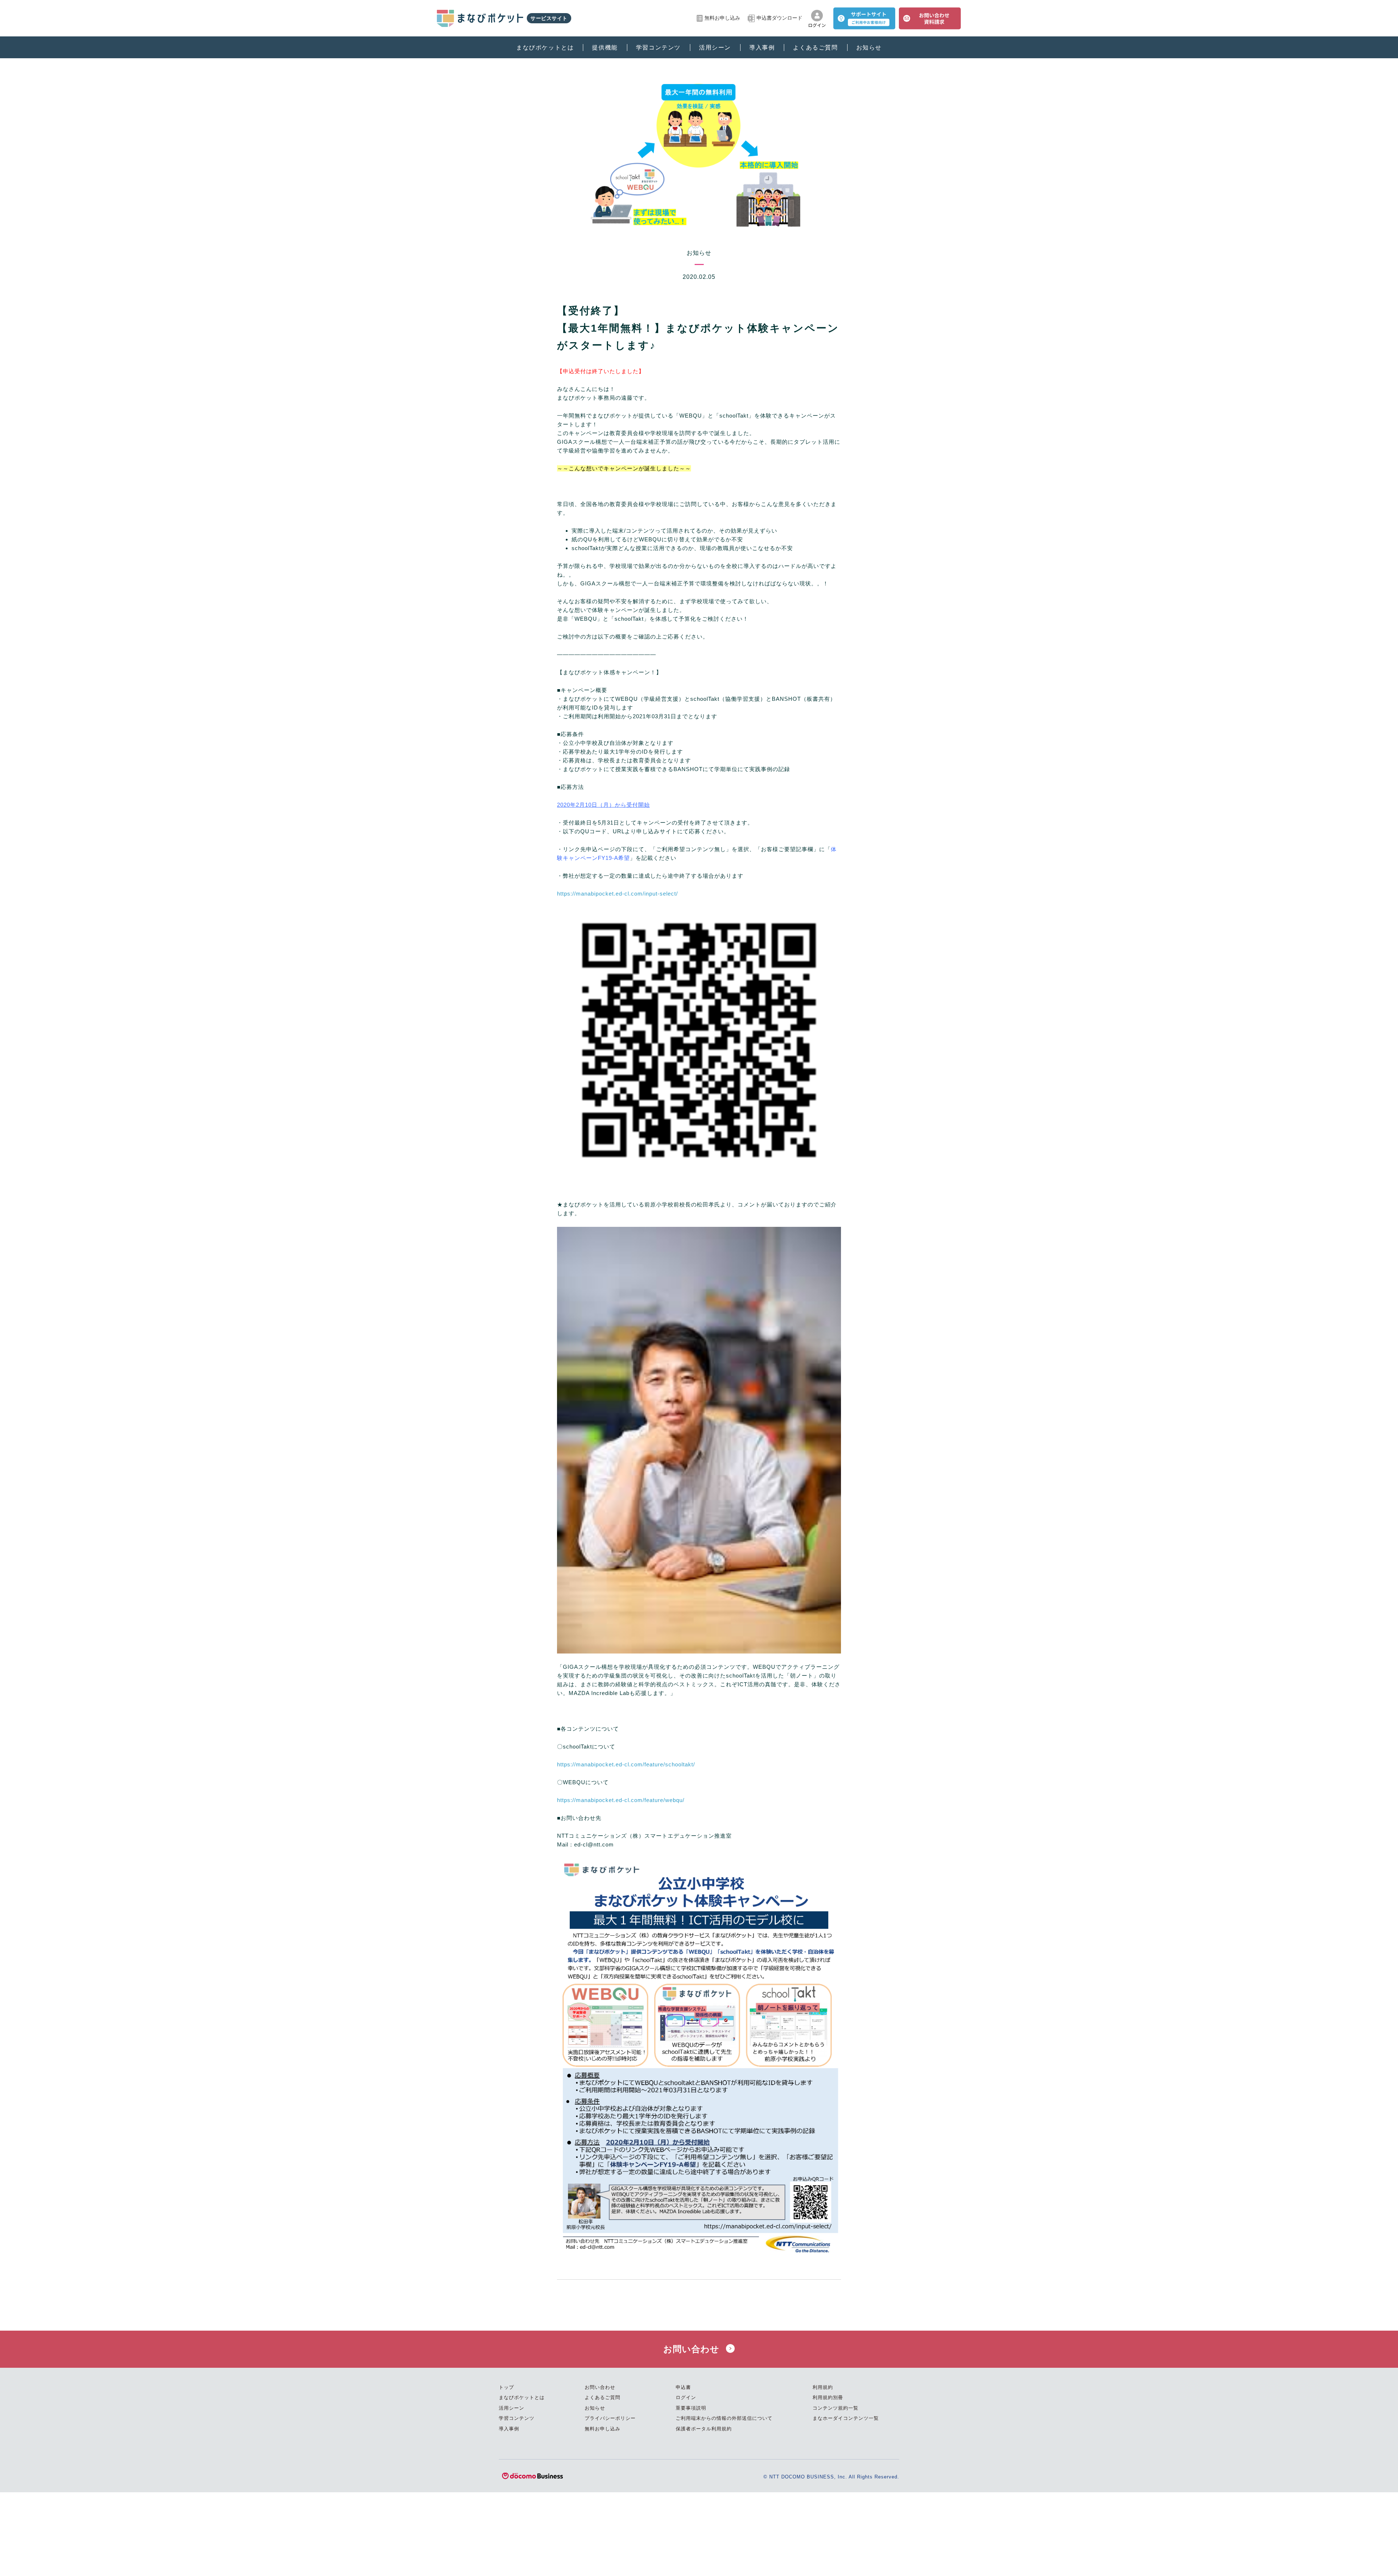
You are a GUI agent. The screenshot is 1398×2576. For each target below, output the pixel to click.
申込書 (683, 2387)
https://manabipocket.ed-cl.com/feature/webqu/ (621, 1800)
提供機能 (605, 48)
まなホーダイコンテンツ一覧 (846, 2418)
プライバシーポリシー (610, 2418)
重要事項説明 (691, 2408)
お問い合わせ (693, 2349)
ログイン (686, 2397)
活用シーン (715, 48)
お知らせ (869, 48)
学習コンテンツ (658, 48)
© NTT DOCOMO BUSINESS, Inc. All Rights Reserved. (831, 2477)
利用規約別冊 (828, 2397)
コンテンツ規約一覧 (836, 2408)
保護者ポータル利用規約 (704, 2429)
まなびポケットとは (545, 48)
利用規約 (823, 2387)
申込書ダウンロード (779, 18)
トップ (506, 2387)
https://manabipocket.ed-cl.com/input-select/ (617, 894)
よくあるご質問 (815, 48)
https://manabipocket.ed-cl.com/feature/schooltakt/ (626, 1764)
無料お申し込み (722, 18)
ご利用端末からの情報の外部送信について (724, 2418)
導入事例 (762, 48)
